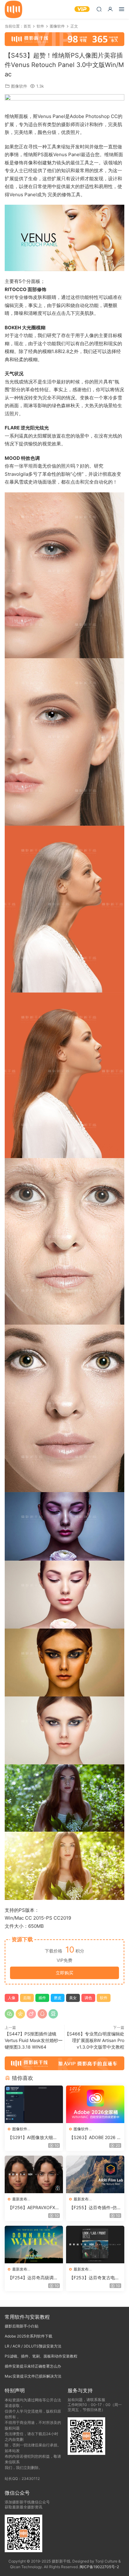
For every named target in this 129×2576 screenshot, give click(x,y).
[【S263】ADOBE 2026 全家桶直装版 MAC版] (95, 2104)
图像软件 (19, 86)
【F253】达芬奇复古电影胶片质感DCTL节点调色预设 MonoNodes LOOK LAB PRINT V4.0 (95, 2278)
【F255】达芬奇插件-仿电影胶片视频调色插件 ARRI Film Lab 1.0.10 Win (95, 2208)
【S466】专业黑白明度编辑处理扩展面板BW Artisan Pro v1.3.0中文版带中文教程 (95, 2040)
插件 (42, 1998)
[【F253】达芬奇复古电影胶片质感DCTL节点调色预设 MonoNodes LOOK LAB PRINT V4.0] (95, 2245)
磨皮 (58, 1998)
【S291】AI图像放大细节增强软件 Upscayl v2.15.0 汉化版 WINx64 (34, 2138)
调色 (88, 1998)
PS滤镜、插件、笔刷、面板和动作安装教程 (41, 2356)
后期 (27, 1998)
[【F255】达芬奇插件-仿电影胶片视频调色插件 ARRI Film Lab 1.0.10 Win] (95, 2174)
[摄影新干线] (13, 9)
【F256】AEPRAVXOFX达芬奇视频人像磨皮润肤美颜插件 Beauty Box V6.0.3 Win (34, 2208)
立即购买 (64, 1973)
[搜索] (99, 9)
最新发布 (20, 2199)
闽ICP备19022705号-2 (99, 2567)
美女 (73, 1998)
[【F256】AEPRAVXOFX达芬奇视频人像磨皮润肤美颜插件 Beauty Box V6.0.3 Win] (34, 2174)
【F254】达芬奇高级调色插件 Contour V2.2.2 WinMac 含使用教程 (33, 2278)
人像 (12, 1998)
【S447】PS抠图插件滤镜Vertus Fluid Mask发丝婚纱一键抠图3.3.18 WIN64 (34, 2040)
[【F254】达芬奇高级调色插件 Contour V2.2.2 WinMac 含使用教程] (34, 2245)
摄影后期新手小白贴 (22, 2326)
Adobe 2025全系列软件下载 (28, 2336)
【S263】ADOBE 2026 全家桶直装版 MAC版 (95, 2138)
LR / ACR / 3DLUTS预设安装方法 (33, 2346)
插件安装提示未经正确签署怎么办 (33, 2366)
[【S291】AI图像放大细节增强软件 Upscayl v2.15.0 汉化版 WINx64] (34, 2104)
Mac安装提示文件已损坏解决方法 (33, 2376)
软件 (104, 1998)
